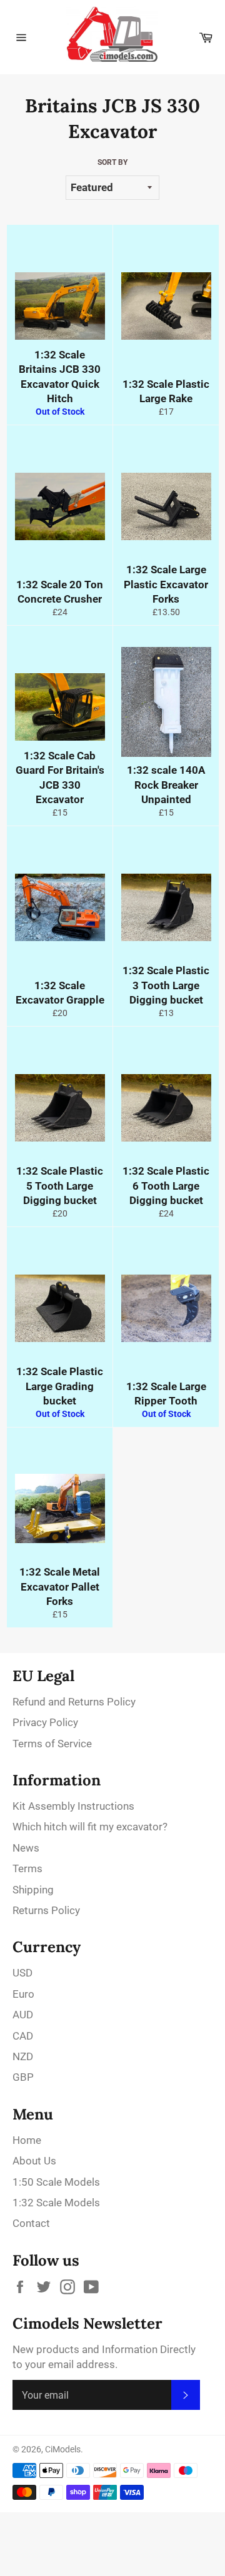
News (26, 1848)
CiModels (63, 2449)
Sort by (112, 162)
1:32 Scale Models (56, 2203)
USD (22, 1973)
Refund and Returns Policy (74, 1702)
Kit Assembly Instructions (73, 1806)
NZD (23, 2056)
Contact (31, 2223)
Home (27, 2140)
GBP (23, 2077)
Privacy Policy (45, 1722)
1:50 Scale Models (56, 2182)
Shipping (33, 1890)
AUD (23, 2015)
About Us (34, 2161)
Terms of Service (52, 1744)
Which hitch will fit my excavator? (90, 1827)
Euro (23, 1994)
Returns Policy (46, 1910)
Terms (27, 1868)
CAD (23, 2036)
